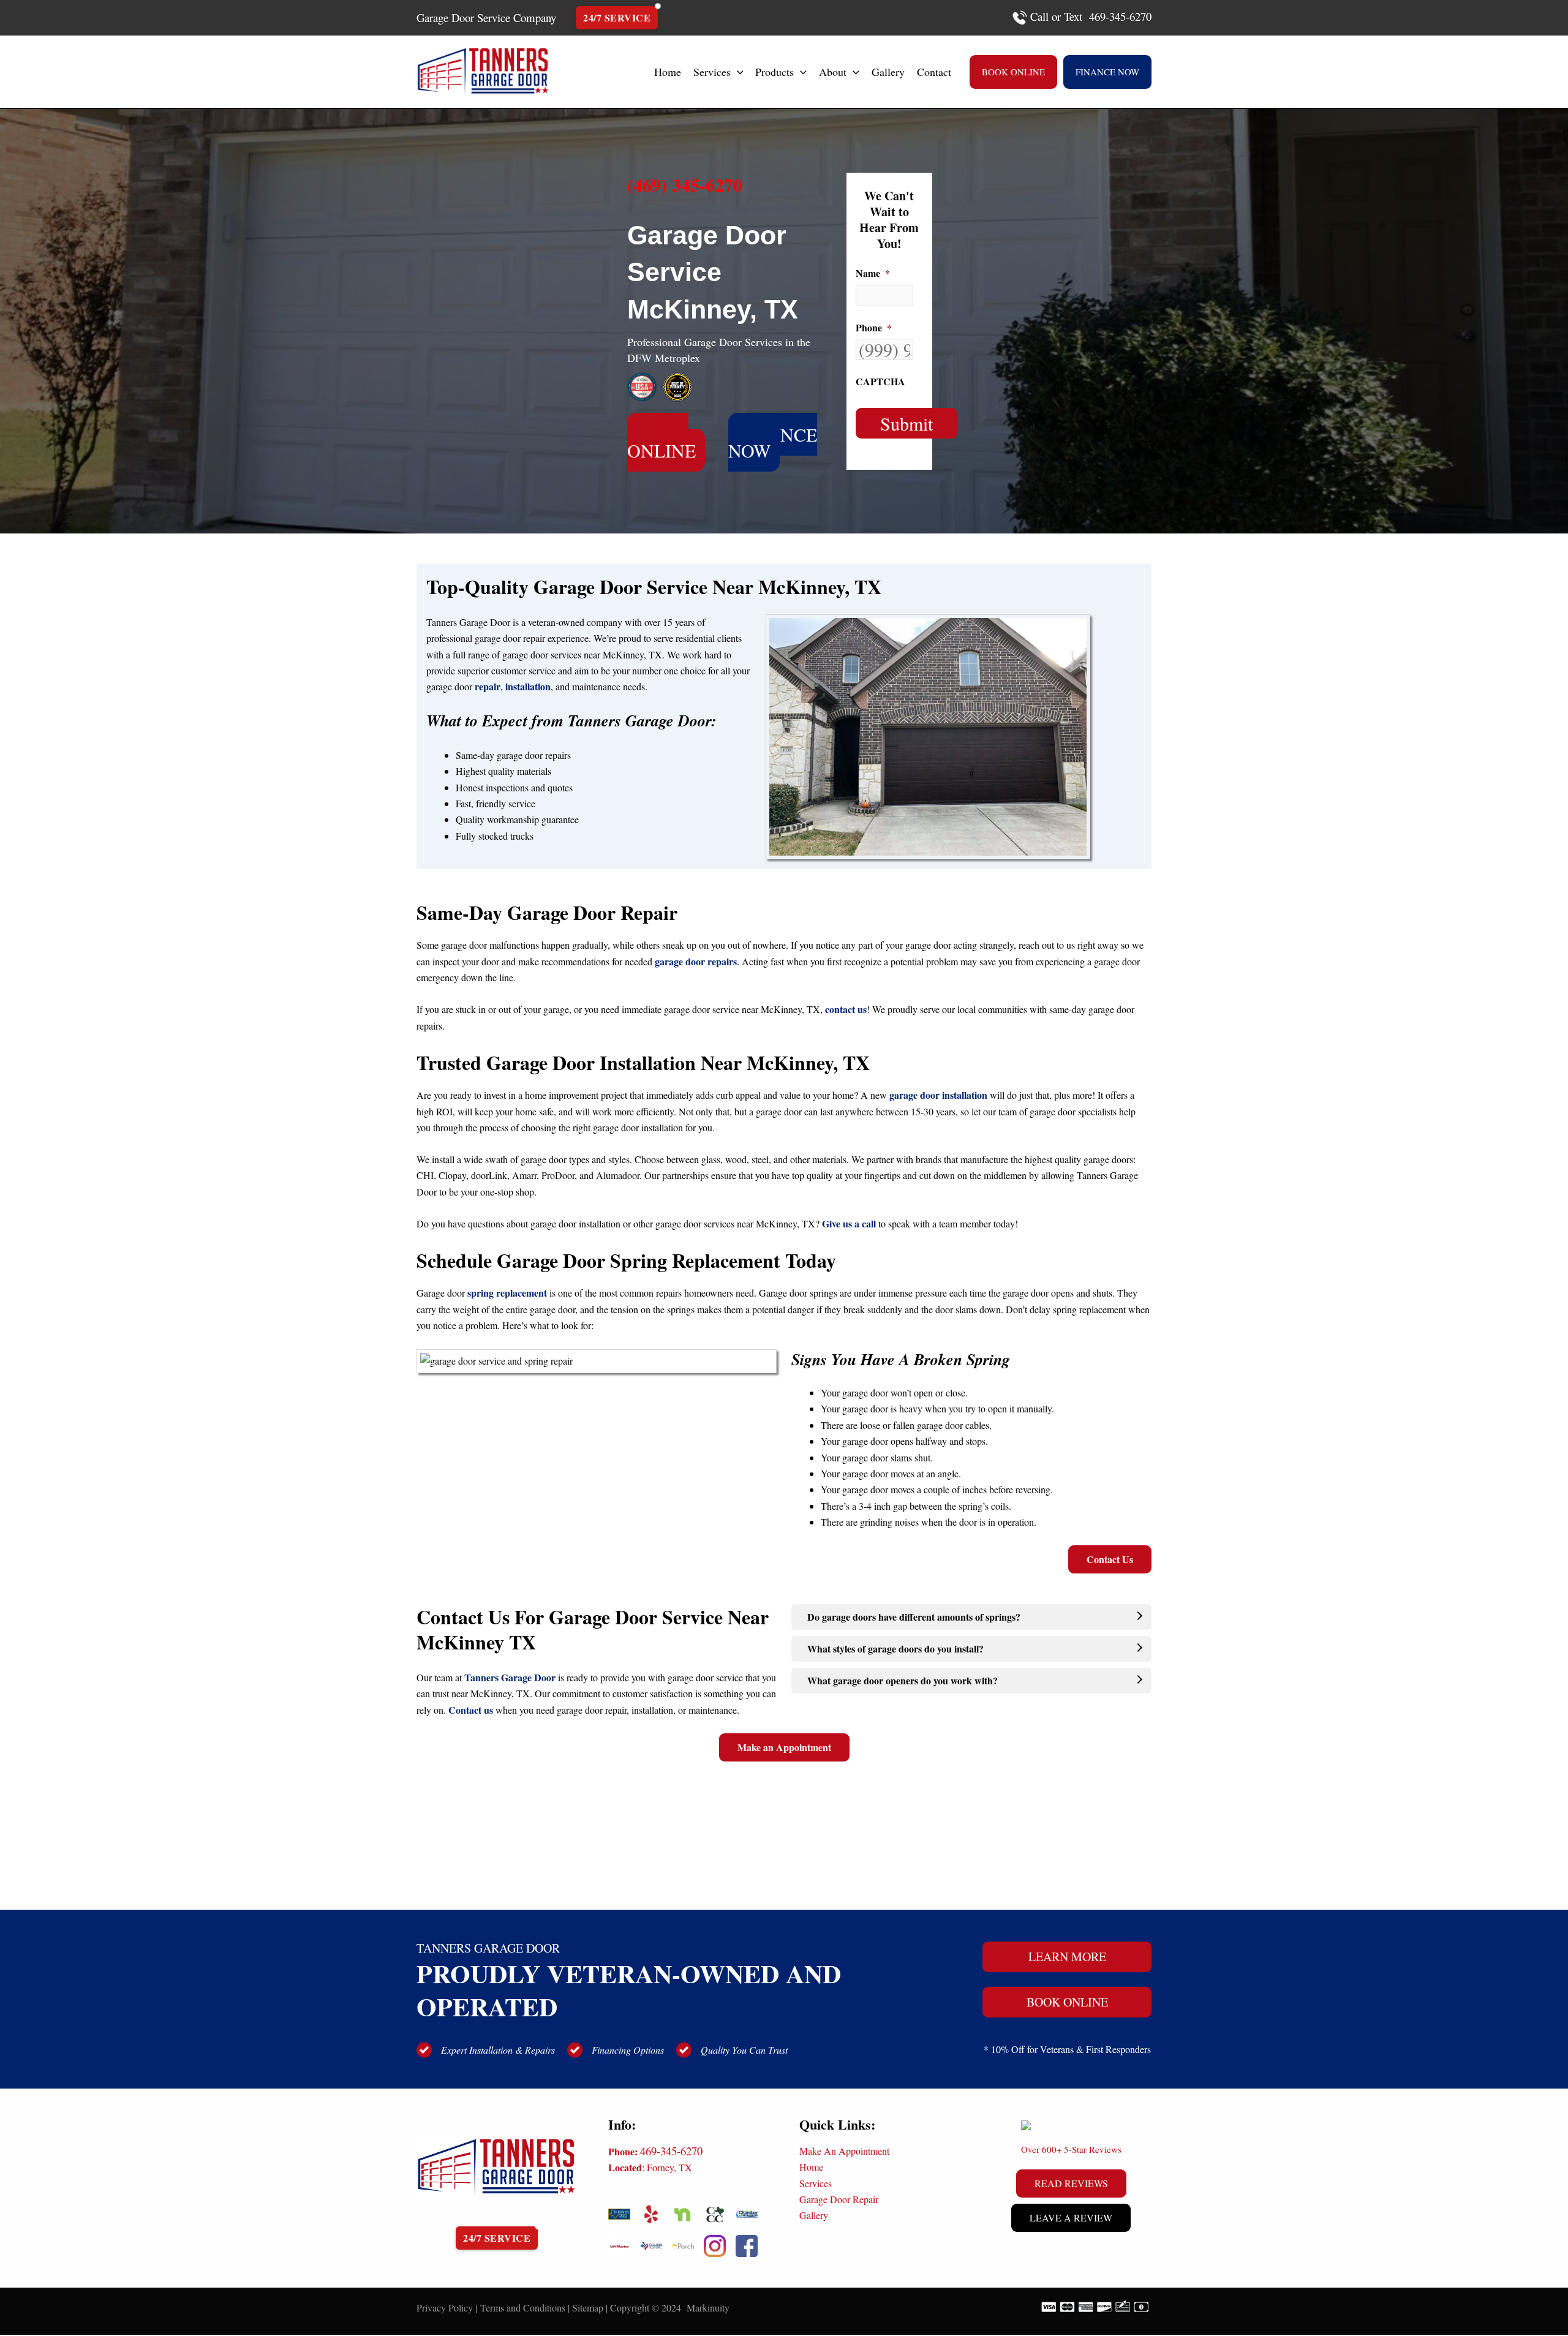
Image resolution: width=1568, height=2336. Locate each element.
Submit (907, 423)
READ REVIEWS (1071, 2183)
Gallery (814, 2215)
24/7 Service (617, 17)
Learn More (1067, 1957)
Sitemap (588, 2308)
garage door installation (938, 1095)
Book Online (1067, 2002)
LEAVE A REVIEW (1071, 2217)
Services (816, 2183)
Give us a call (849, 1223)
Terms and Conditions (523, 2308)
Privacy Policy (445, 2308)
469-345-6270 (671, 2151)
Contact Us (1110, 1559)
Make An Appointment (844, 2151)
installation (528, 686)
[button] (737, 72)
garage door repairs (696, 961)
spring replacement (507, 1293)
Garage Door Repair (839, 2199)
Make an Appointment (784, 1747)
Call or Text (1056, 16)
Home (811, 2167)
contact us (846, 1009)
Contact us (471, 1710)
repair (488, 686)
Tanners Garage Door (510, 1677)
